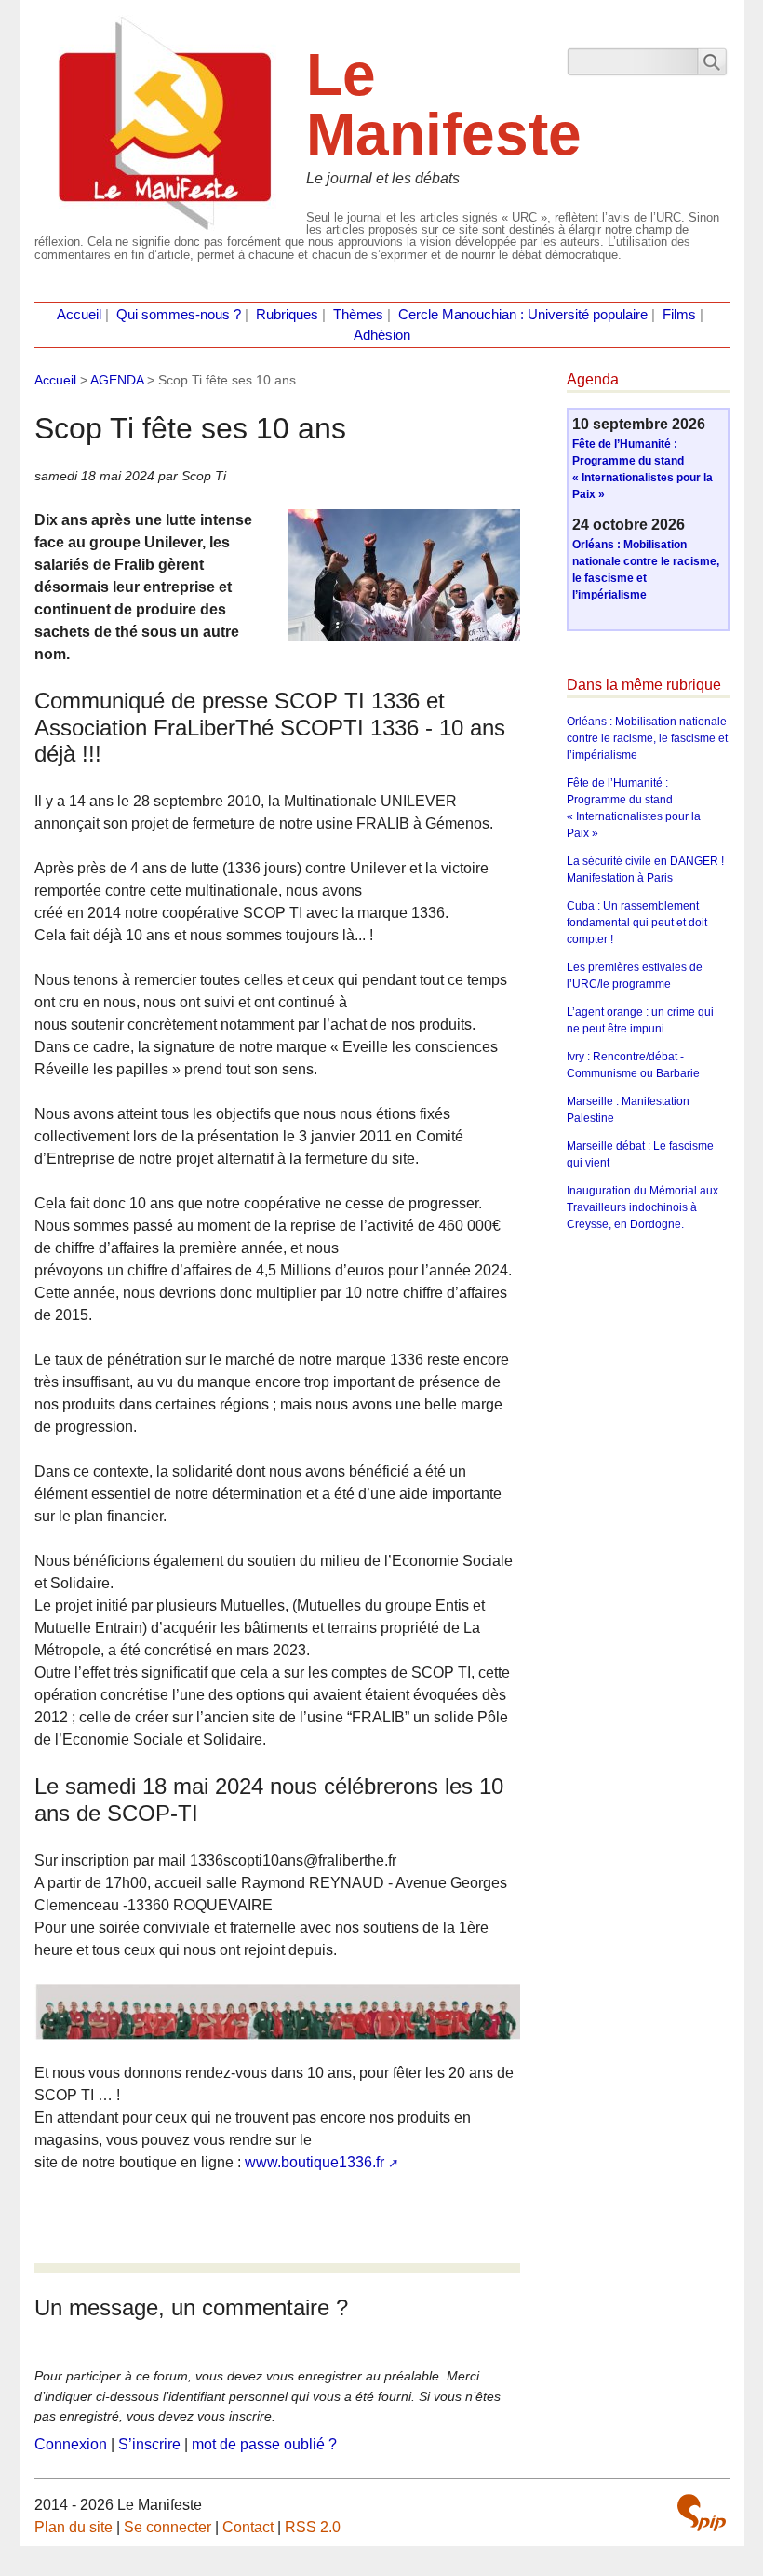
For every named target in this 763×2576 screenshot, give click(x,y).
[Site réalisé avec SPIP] (702, 2513)
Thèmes (358, 315)
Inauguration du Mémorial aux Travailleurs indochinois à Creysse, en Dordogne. (643, 1207)
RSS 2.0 (313, 2527)
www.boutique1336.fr (315, 2162)
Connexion (71, 2444)
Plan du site (74, 2527)
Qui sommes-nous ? (179, 315)
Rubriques (287, 315)
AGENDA (117, 380)
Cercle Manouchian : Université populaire (523, 315)
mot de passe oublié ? (264, 2444)
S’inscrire (149, 2444)
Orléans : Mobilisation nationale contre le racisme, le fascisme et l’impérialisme (647, 738)
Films (679, 315)
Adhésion (382, 335)
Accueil (79, 315)
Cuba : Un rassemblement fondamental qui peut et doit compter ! (637, 923)
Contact (248, 2527)
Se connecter (167, 2527)
